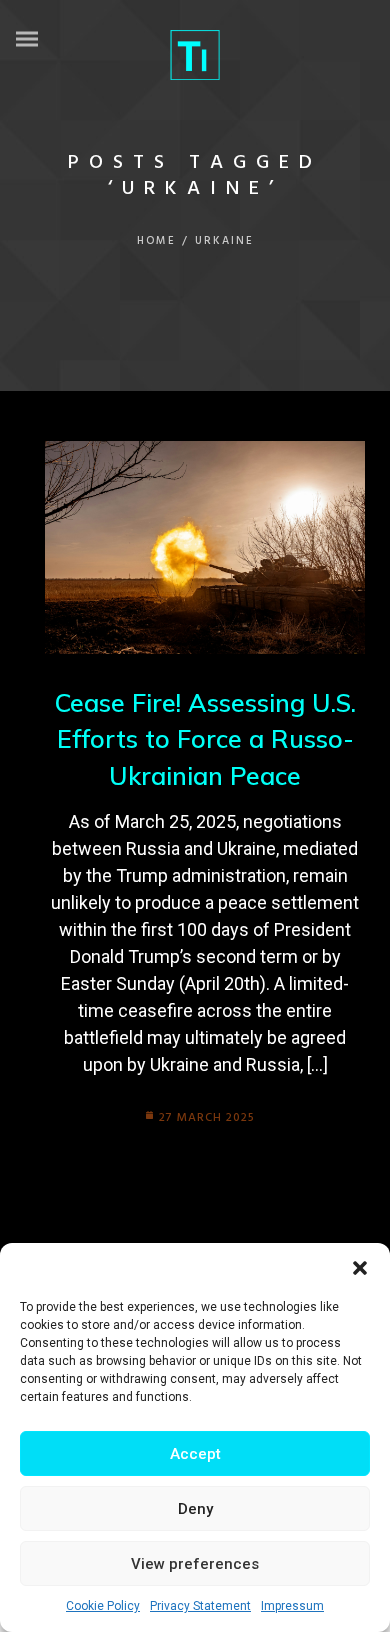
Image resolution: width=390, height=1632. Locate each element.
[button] (360, 1268)
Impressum (292, 1606)
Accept (195, 1454)
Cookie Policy (103, 1606)
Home (156, 241)
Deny (195, 1509)
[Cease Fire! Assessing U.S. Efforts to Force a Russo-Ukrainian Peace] (205, 547)
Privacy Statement (200, 1606)
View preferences (195, 1564)
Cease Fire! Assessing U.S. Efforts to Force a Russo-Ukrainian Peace (205, 739)
